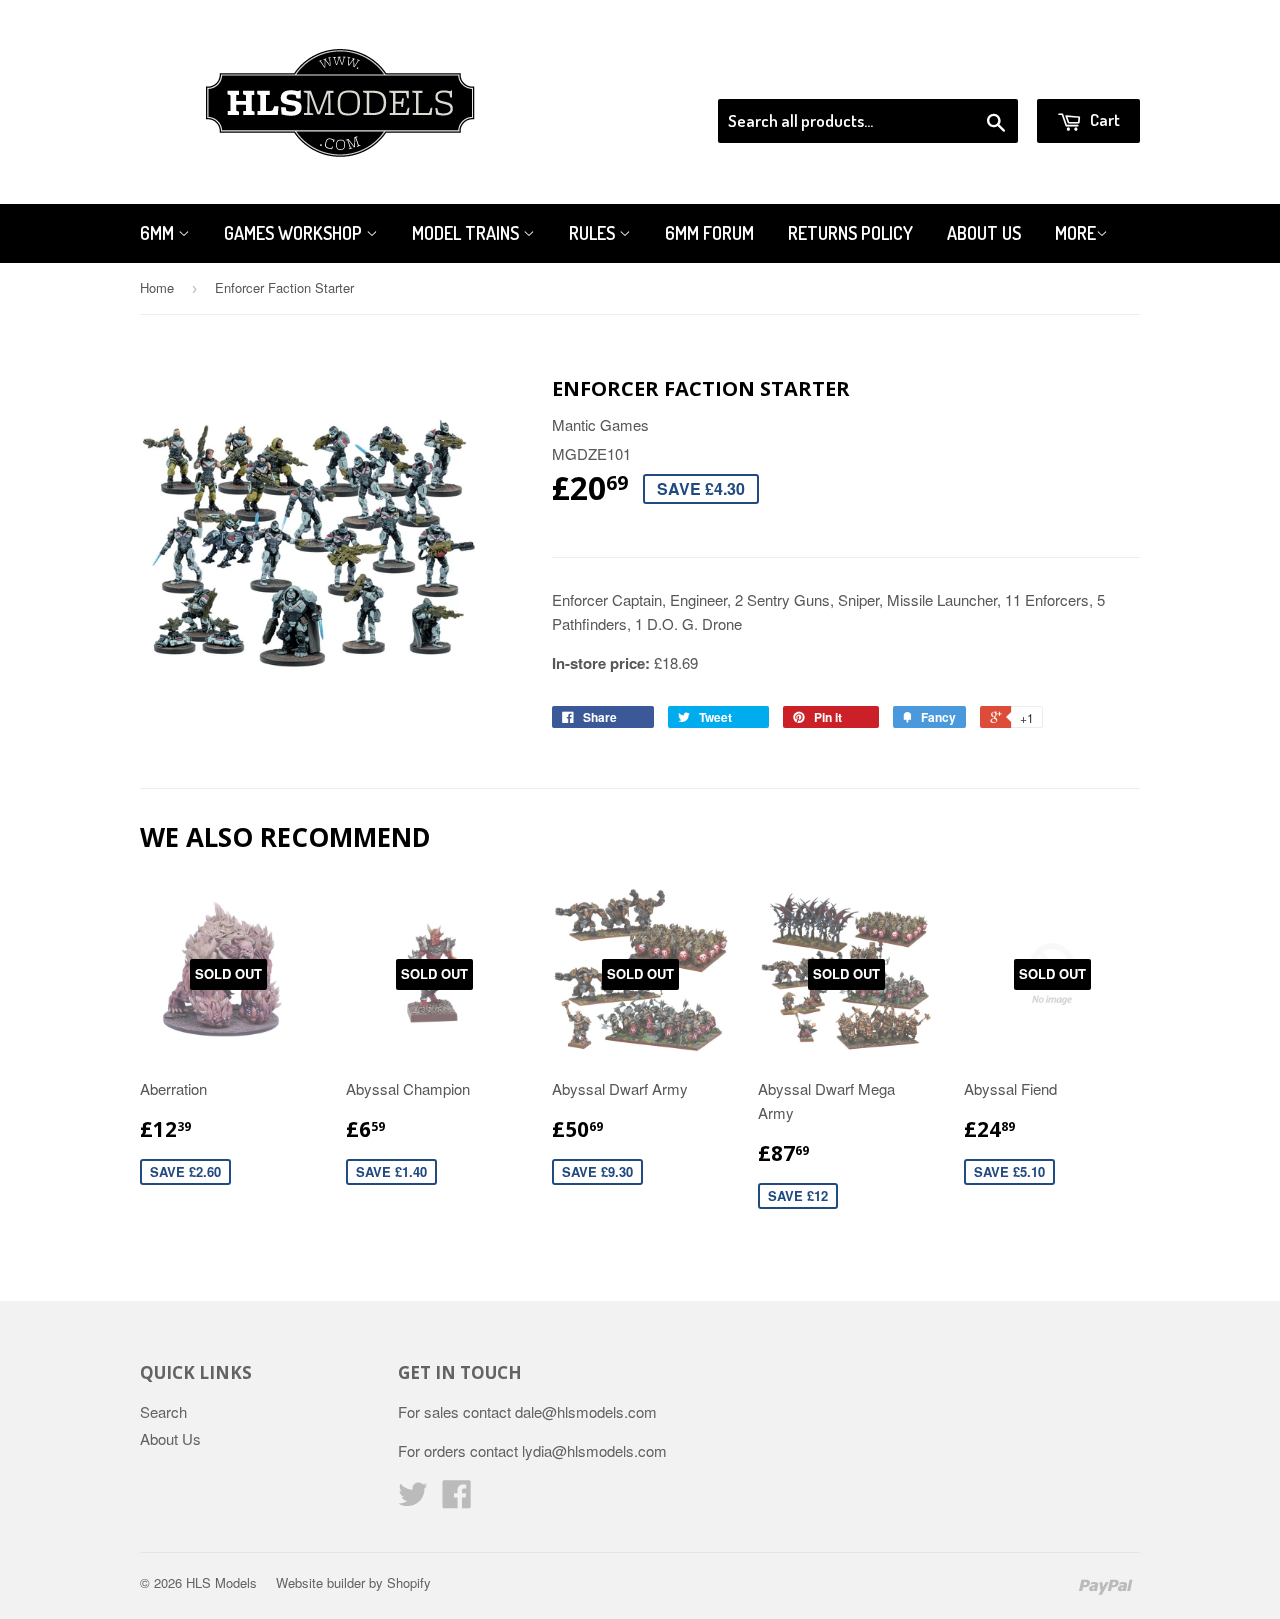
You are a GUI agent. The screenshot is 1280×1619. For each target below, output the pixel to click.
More (1075, 233)
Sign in (975, 74)
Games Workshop (295, 233)
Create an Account (1083, 74)
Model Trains (467, 233)
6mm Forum (709, 233)
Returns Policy (850, 233)
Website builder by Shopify (353, 1582)
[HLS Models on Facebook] (457, 1499)
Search (163, 1411)
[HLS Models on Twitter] (413, 1499)
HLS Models (221, 1582)
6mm (159, 233)
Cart (1103, 119)
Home (157, 287)
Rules (594, 233)
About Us (984, 233)
